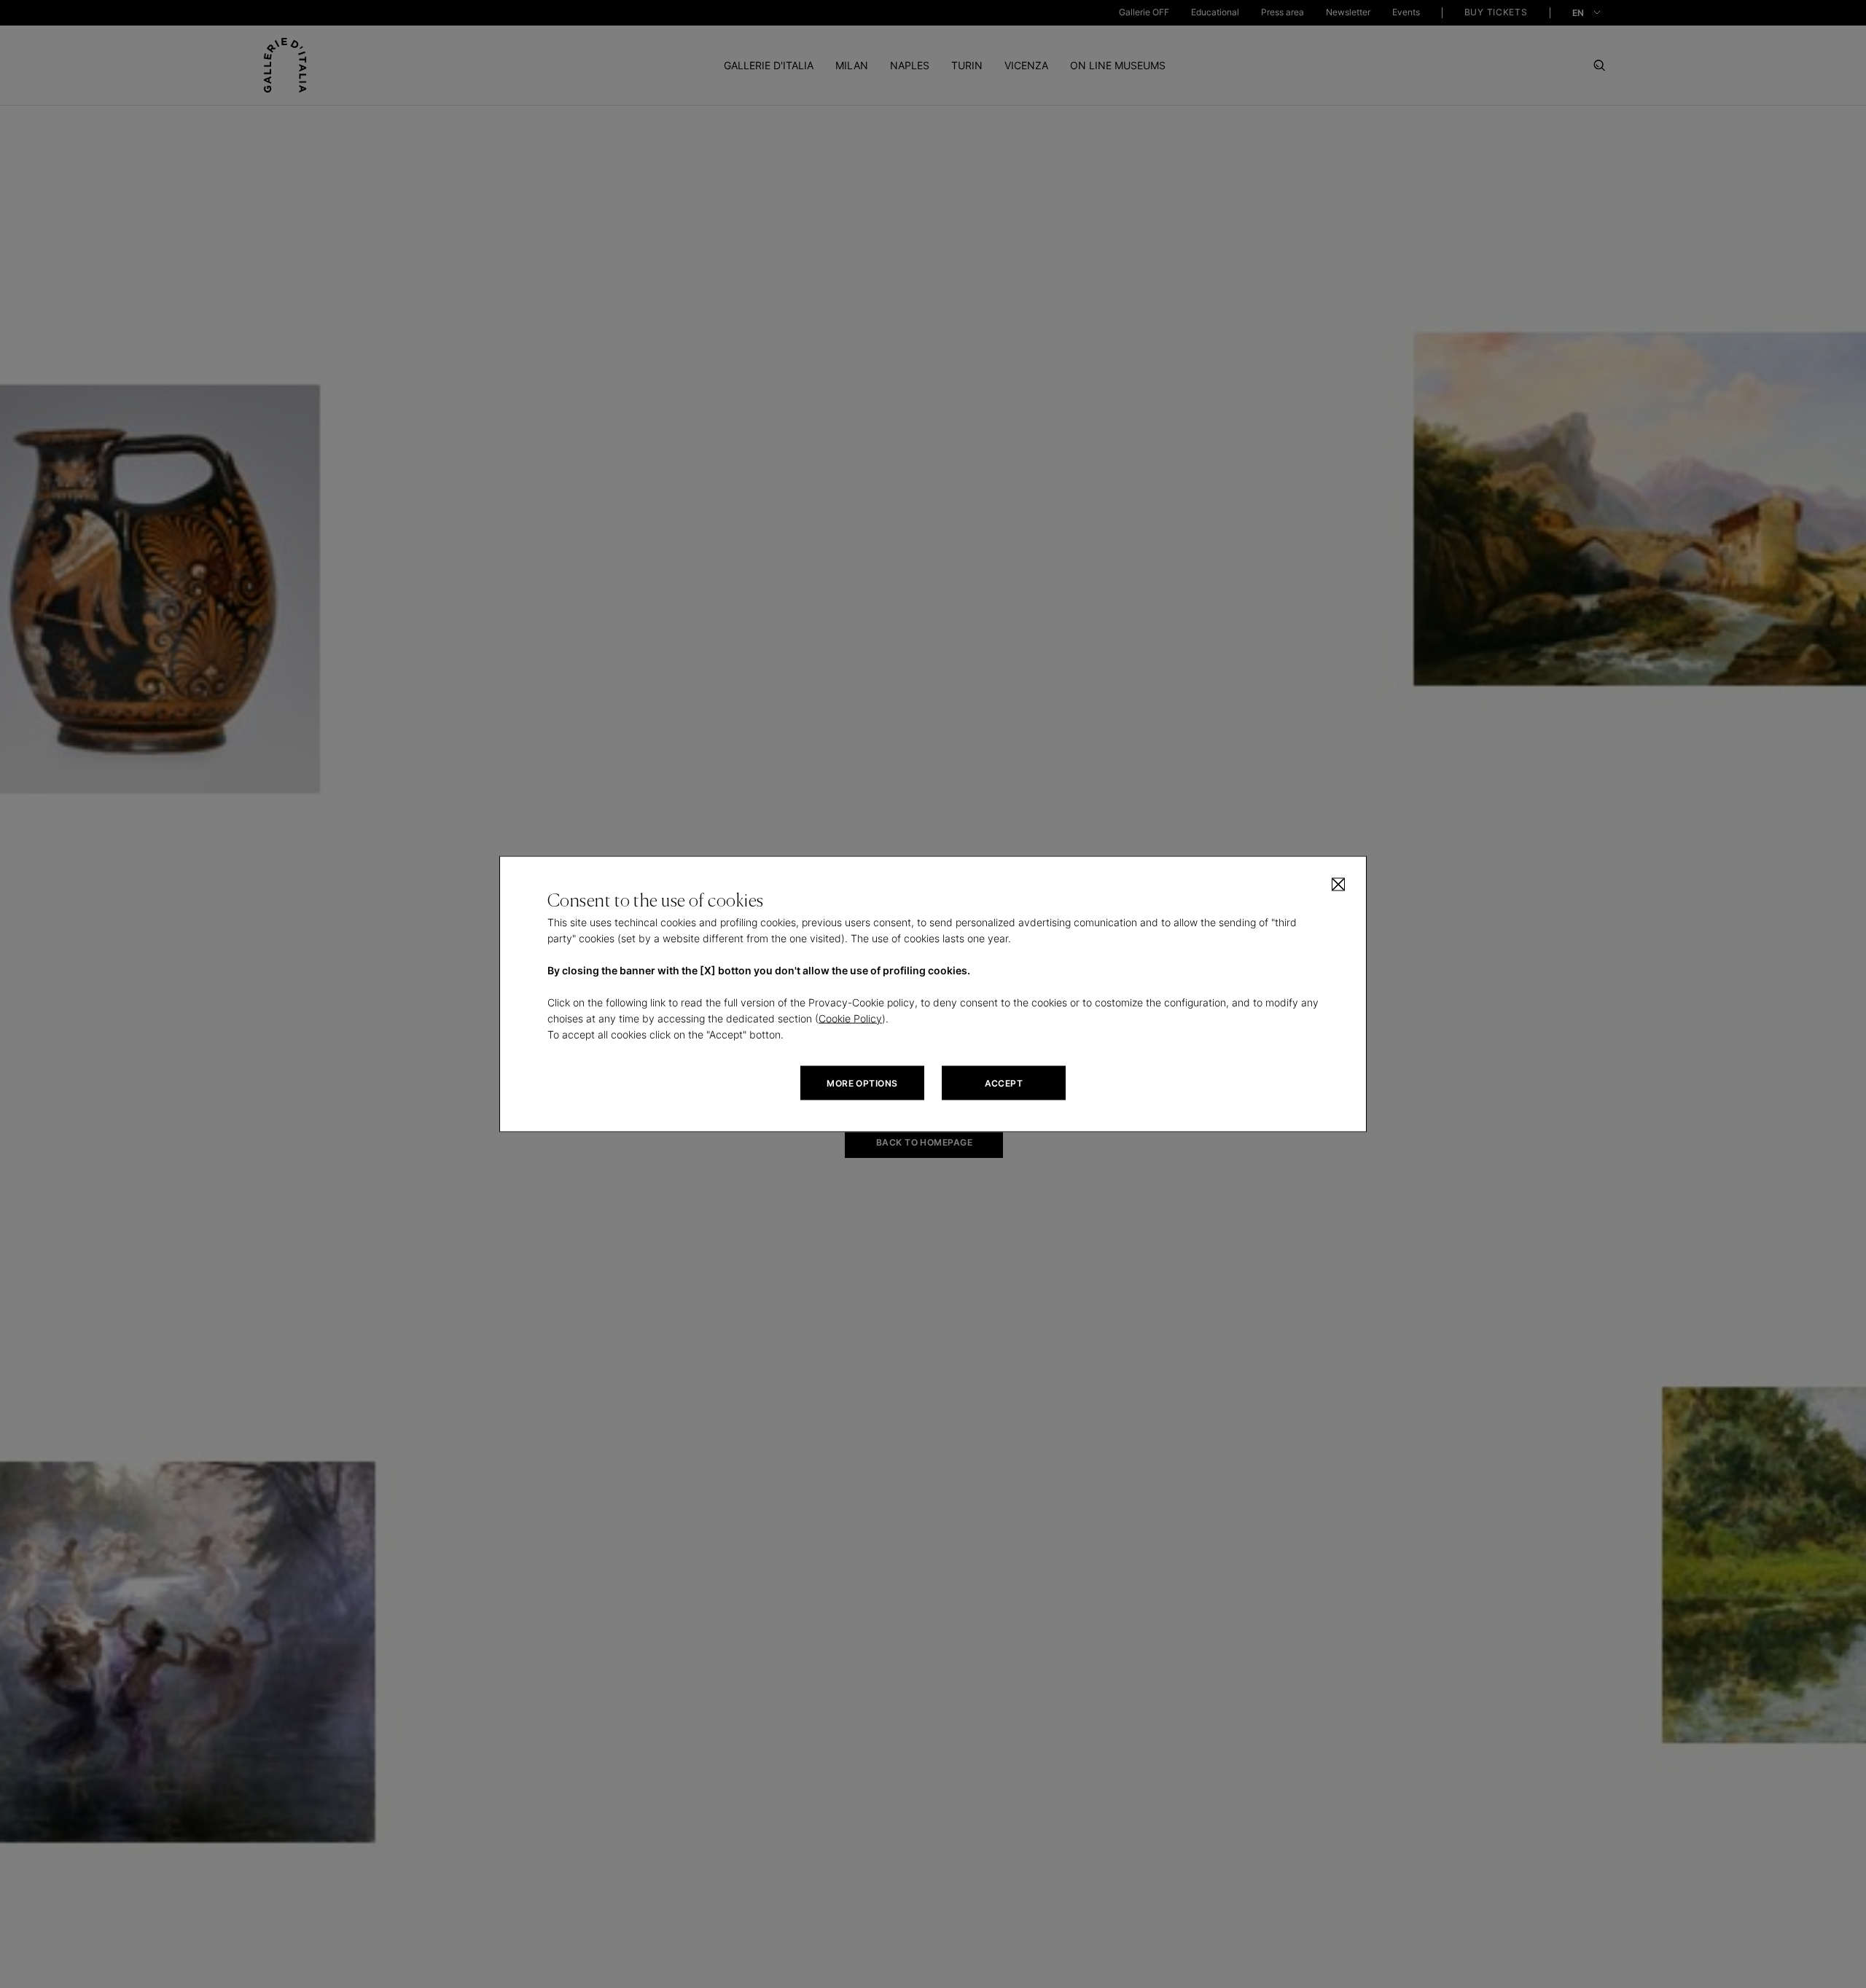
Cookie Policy (850, 1018)
